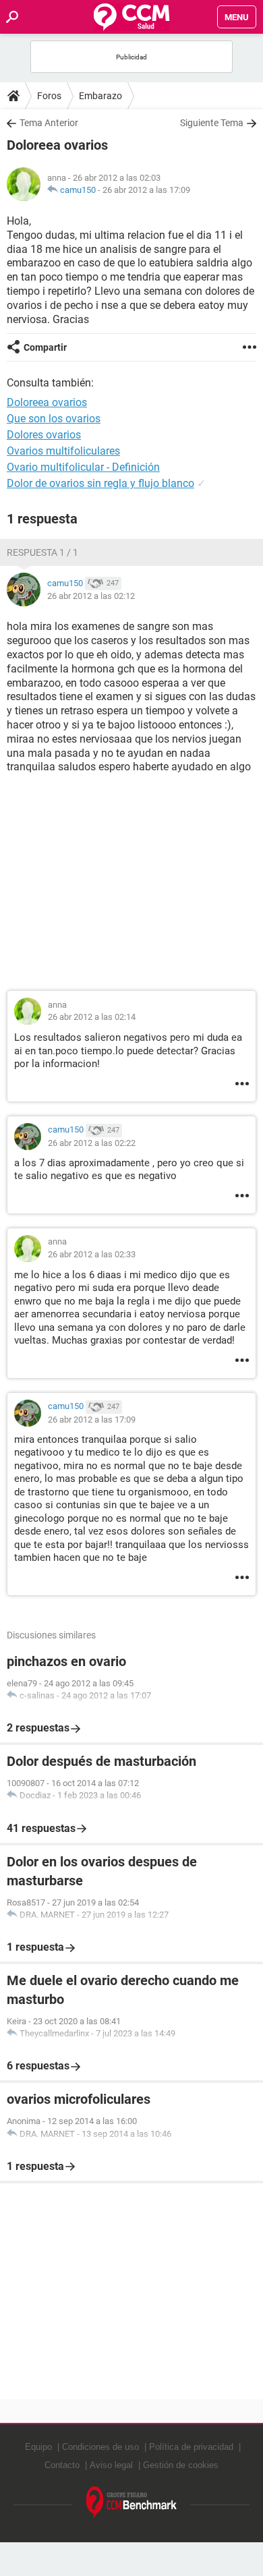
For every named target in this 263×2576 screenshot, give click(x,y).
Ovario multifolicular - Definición (83, 467)
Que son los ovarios (54, 419)
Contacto (62, 2465)
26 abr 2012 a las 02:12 (91, 596)
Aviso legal (111, 2465)
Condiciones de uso (100, 2447)
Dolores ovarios (44, 435)
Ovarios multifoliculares (63, 451)
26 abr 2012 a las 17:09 (146, 190)
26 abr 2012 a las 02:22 (92, 1143)
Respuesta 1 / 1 (42, 552)
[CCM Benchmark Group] (132, 2503)
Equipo (38, 2447)
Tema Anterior (49, 123)
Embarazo (100, 96)
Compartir (45, 347)
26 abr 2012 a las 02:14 (92, 1017)
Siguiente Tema (212, 123)
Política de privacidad (191, 2447)
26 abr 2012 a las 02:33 (92, 1254)
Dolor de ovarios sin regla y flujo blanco (100, 483)
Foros (49, 96)
